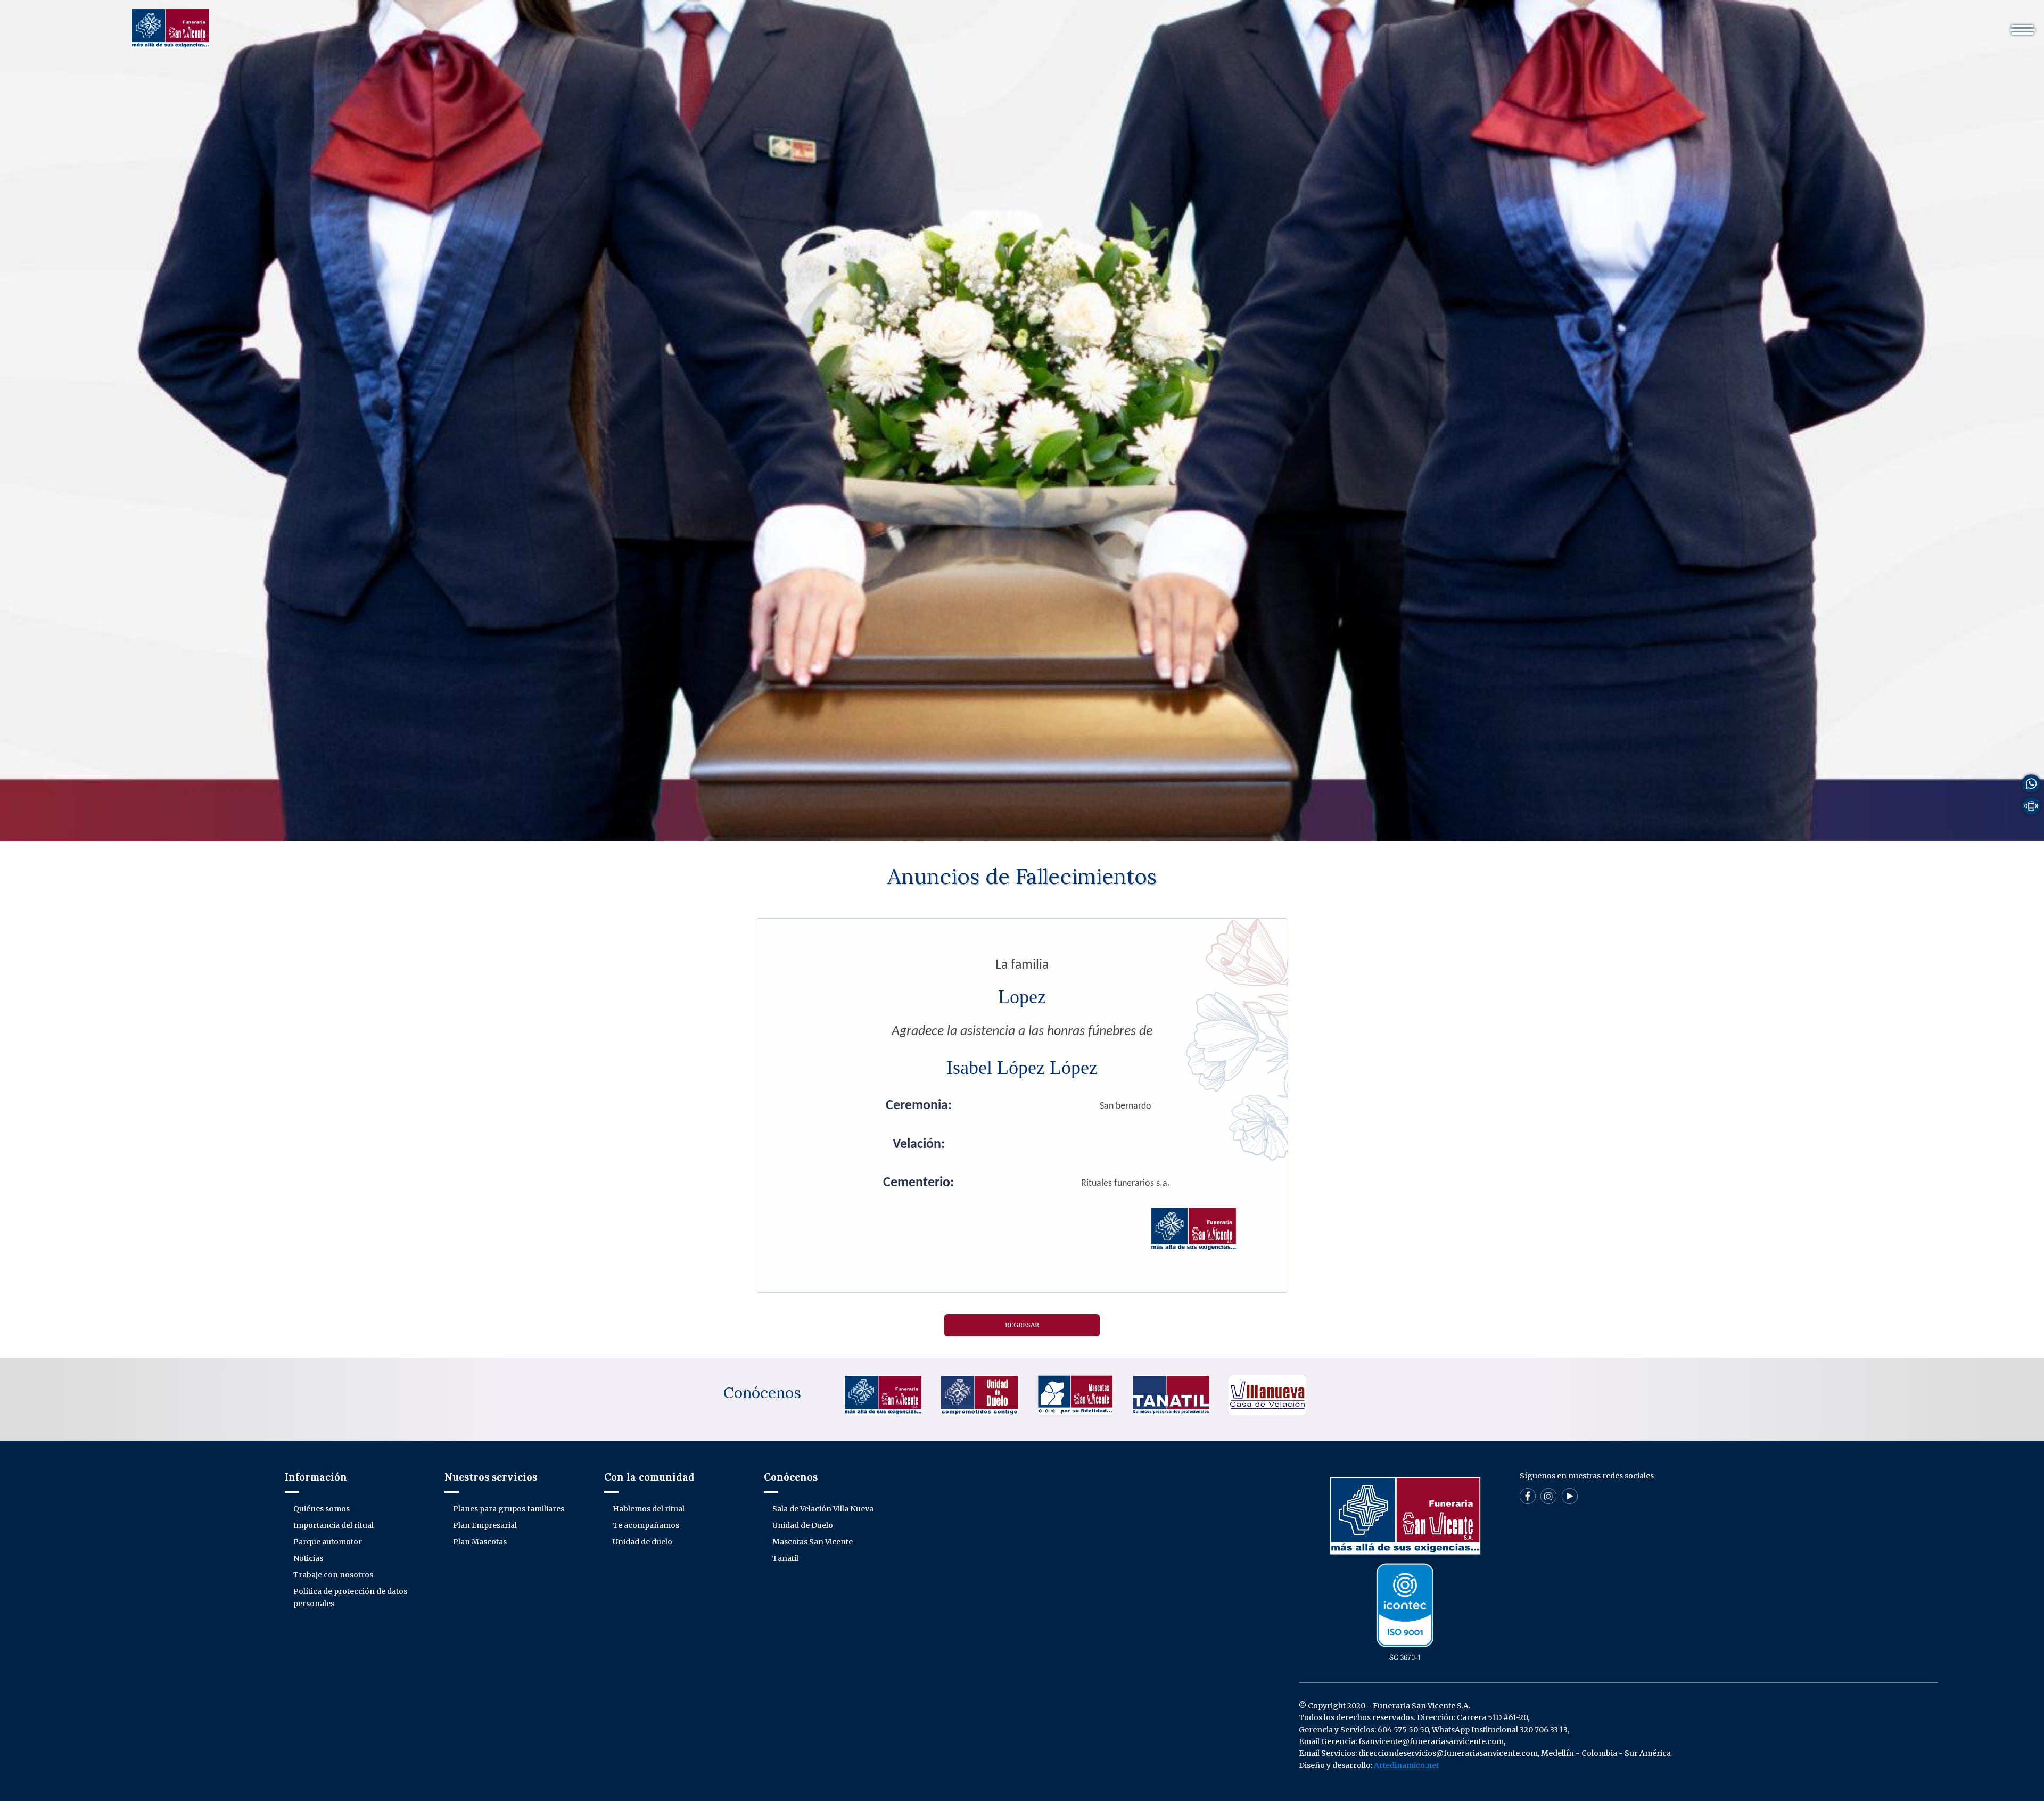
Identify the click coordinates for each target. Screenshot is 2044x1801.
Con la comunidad (1527, 24)
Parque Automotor (1439, 24)
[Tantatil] (1171, 1394)
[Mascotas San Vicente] (1075, 1394)
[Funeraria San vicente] (883, 1394)
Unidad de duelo (642, 1542)
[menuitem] (1192, 24)
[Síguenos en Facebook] (1528, 1496)
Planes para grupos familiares (509, 1509)
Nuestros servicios (1349, 24)
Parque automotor (328, 1542)
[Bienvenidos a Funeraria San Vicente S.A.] (170, 28)
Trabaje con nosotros (333, 1575)
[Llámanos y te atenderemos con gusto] (2031, 806)
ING (1681, 24)
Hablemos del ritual (649, 1509)
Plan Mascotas (480, 1542)
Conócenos (762, 1393)
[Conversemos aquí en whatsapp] (2031, 783)
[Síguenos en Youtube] (1570, 1496)
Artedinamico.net (1406, 1765)
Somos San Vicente (1257, 24)
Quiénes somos (322, 1509)
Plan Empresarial (485, 1525)
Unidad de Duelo (803, 1525)
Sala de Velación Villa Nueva (823, 1509)
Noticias (308, 1558)
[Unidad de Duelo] (979, 1394)
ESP (1652, 24)
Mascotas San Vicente (813, 1542)
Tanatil (785, 1558)
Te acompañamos (646, 1525)
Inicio (1192, 24)
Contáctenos (1604, 24)
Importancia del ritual (333, 1525)
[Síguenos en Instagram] (1548, 1496)
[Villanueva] (1267, 1394)
